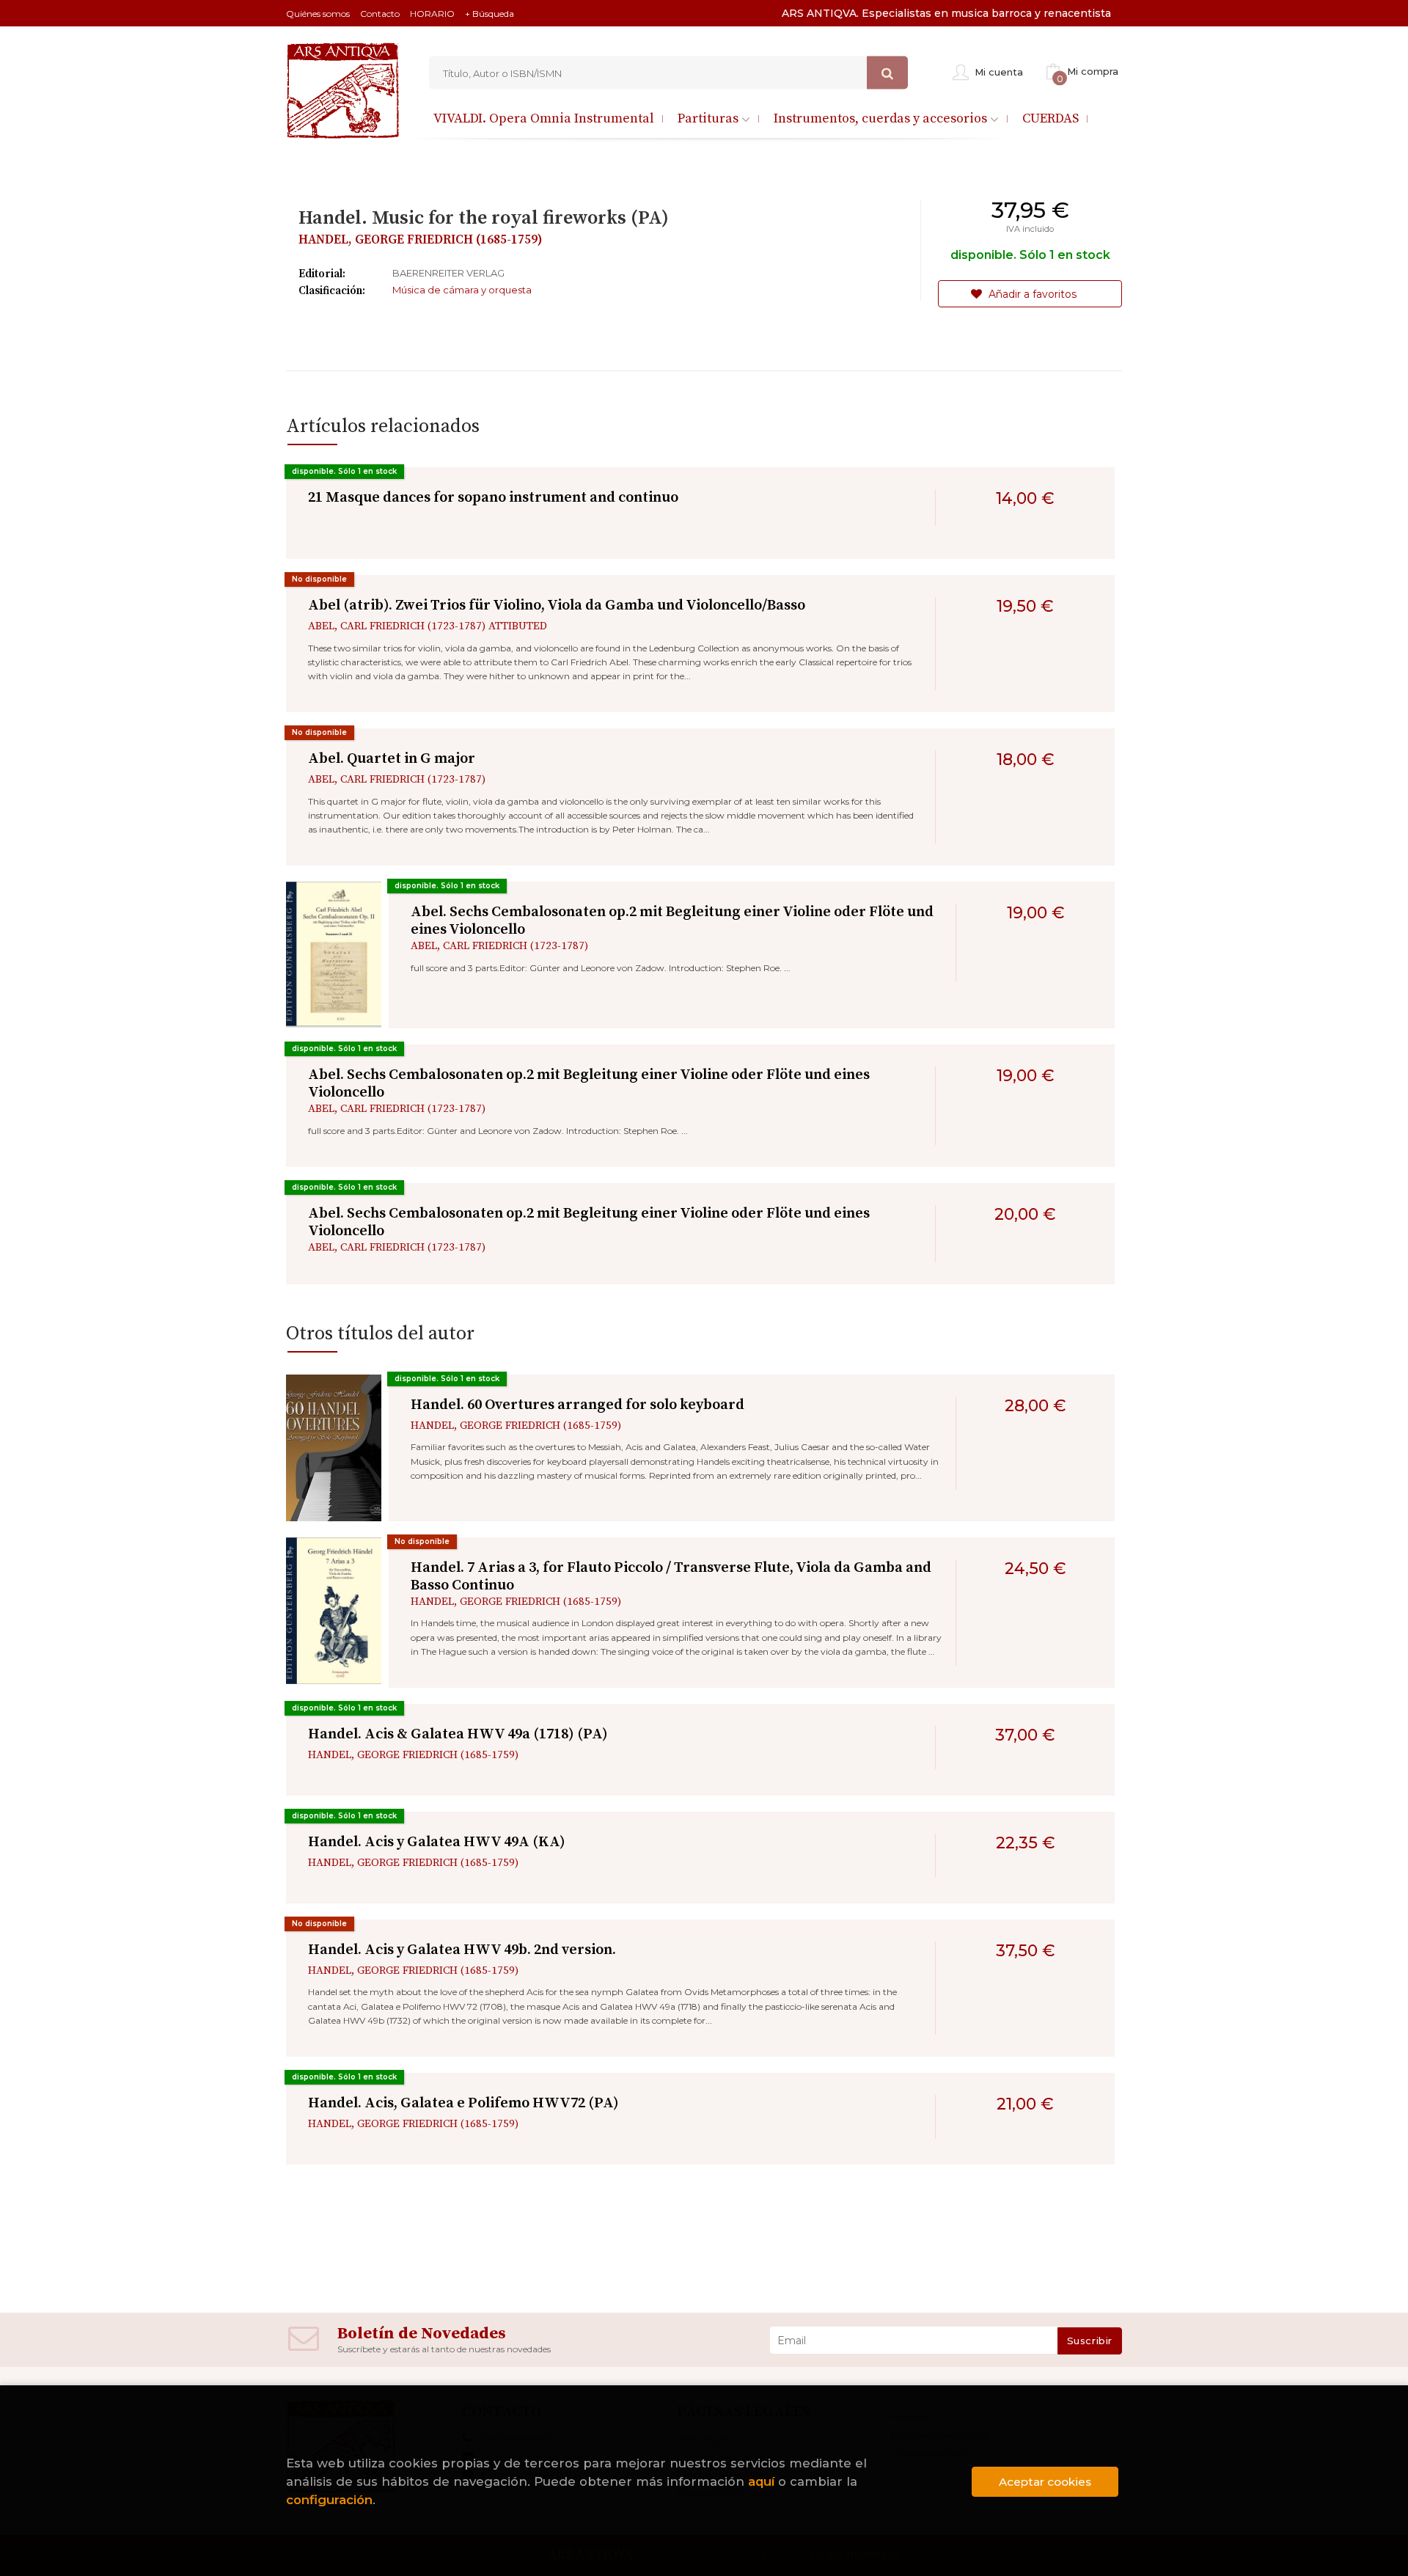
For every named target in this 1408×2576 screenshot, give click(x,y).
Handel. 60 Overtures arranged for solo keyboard (577, 1405)
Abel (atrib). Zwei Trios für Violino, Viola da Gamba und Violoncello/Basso (557, 605)
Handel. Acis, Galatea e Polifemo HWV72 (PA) (463, 2103)
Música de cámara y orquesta (462, 290)
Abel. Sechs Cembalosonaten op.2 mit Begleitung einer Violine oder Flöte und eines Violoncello (672, 921)
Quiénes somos (318, 14)
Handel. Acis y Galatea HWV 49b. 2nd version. (462, 1950)
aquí (761, 2481)
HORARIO (432, 14)
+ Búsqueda (489, 14)
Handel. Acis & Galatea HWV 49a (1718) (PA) (458, 1734)
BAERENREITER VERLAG (448, 273)
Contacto (380, 14)
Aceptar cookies (1045, 2482)
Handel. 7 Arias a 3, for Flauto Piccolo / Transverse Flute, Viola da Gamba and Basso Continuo (671, 1577)
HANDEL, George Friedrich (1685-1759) (421, 240)
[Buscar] (887, 73)
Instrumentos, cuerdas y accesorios (882, 118)
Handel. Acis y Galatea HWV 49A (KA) (437, 1842)
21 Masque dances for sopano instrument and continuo (493, 498)
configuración (329, 2500)
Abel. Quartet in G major (392, 759)
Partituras (709, 118)
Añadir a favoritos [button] (1031, 294)
